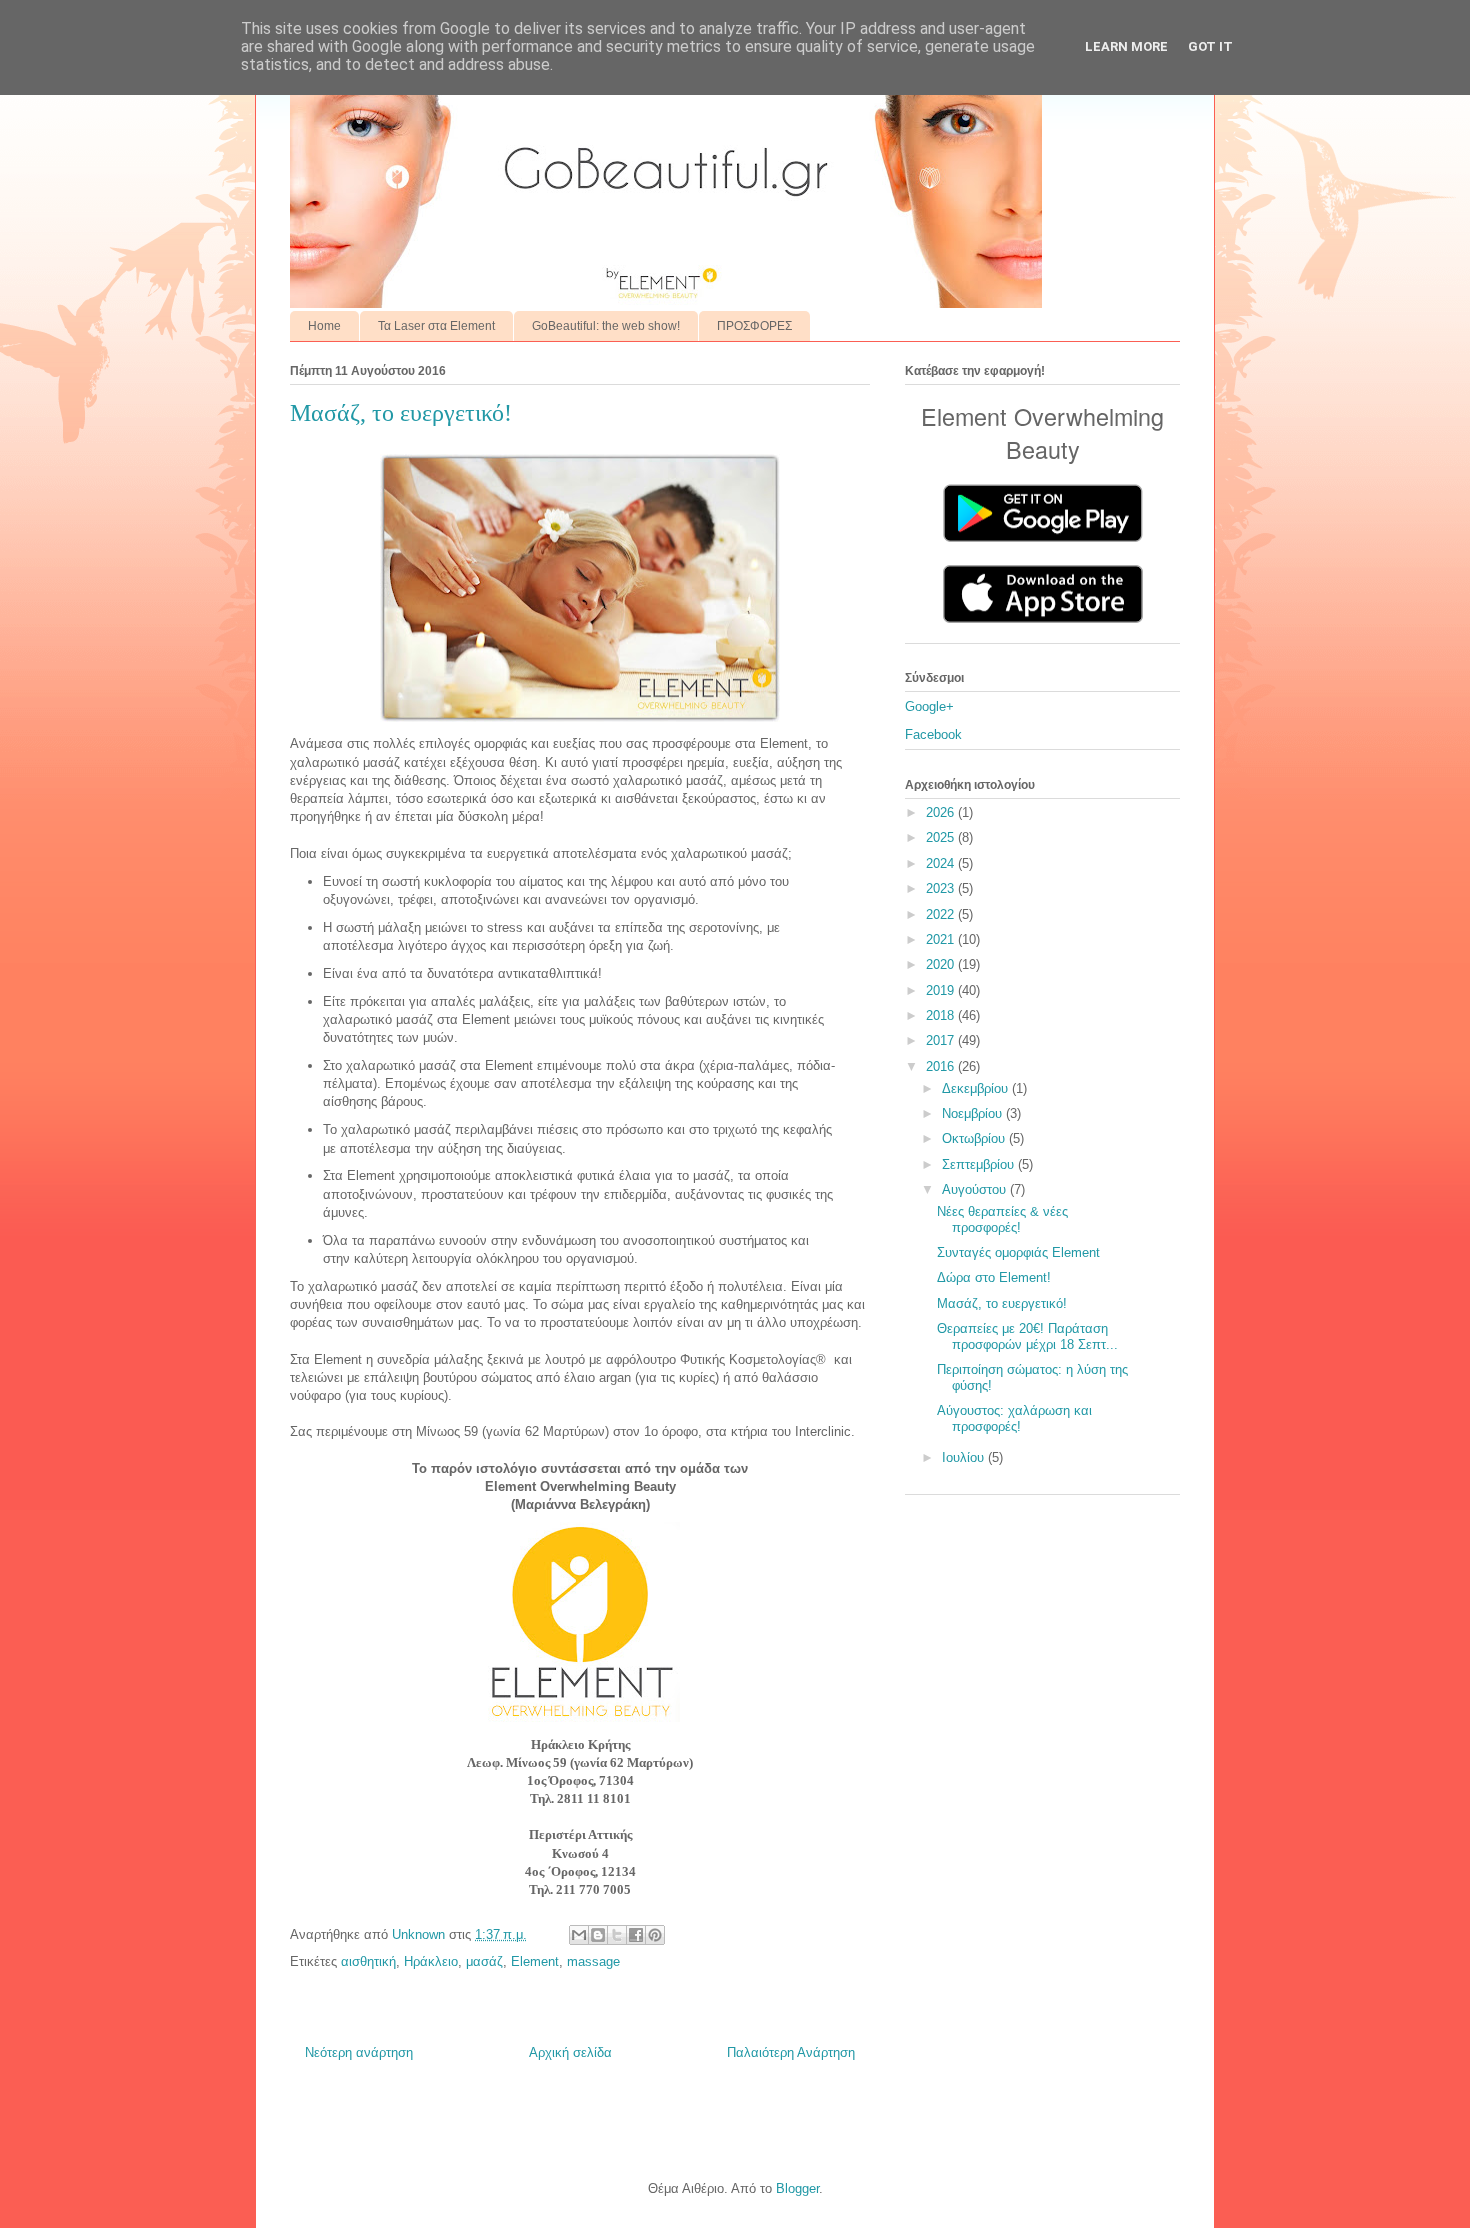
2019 (942, 990)
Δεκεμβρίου (977, 1088)
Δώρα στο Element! (994, 1277)
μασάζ (484, 1961)
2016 (942, 1066)
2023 (942, 888)
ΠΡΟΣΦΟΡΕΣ (754, 326)
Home (324, 326)
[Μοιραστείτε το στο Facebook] (636, 1935)
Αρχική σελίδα (570, 2052)
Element (535, 1961)
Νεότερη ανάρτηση (359, 2052)
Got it (1210, 46)
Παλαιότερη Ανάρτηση (791, 2052)
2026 (942, 812)
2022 (942, 914)
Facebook (933, 734)
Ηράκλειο (431, 1961)
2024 (942, 863)
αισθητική (368, 1961)
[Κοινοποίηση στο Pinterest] (655, 1935)
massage (593, 1961)
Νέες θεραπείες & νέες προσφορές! (1002, 1219)
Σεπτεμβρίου (980, 1164)
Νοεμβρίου (974, 1113)
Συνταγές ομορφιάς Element (1018, 1252)
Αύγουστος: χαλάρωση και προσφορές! (1014, 1418)
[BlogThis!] (598, 1935)
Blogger (797, 2188)
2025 (942, 837)
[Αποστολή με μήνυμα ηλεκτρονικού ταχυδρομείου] (579, 1935)
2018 (942, 1015)
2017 (942, 1040)
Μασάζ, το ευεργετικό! (1002, 1303)
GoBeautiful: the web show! (606, 326)
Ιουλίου (965, 1457)
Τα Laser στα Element (436, 326)
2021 (942, 939)
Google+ (929, 706)
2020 (942, 964)
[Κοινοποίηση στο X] (617, 1935)
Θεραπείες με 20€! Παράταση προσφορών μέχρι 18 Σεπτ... (1027, 1336)
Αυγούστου (976, 1189)
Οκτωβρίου (975, 1138)
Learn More (1126, 46)
